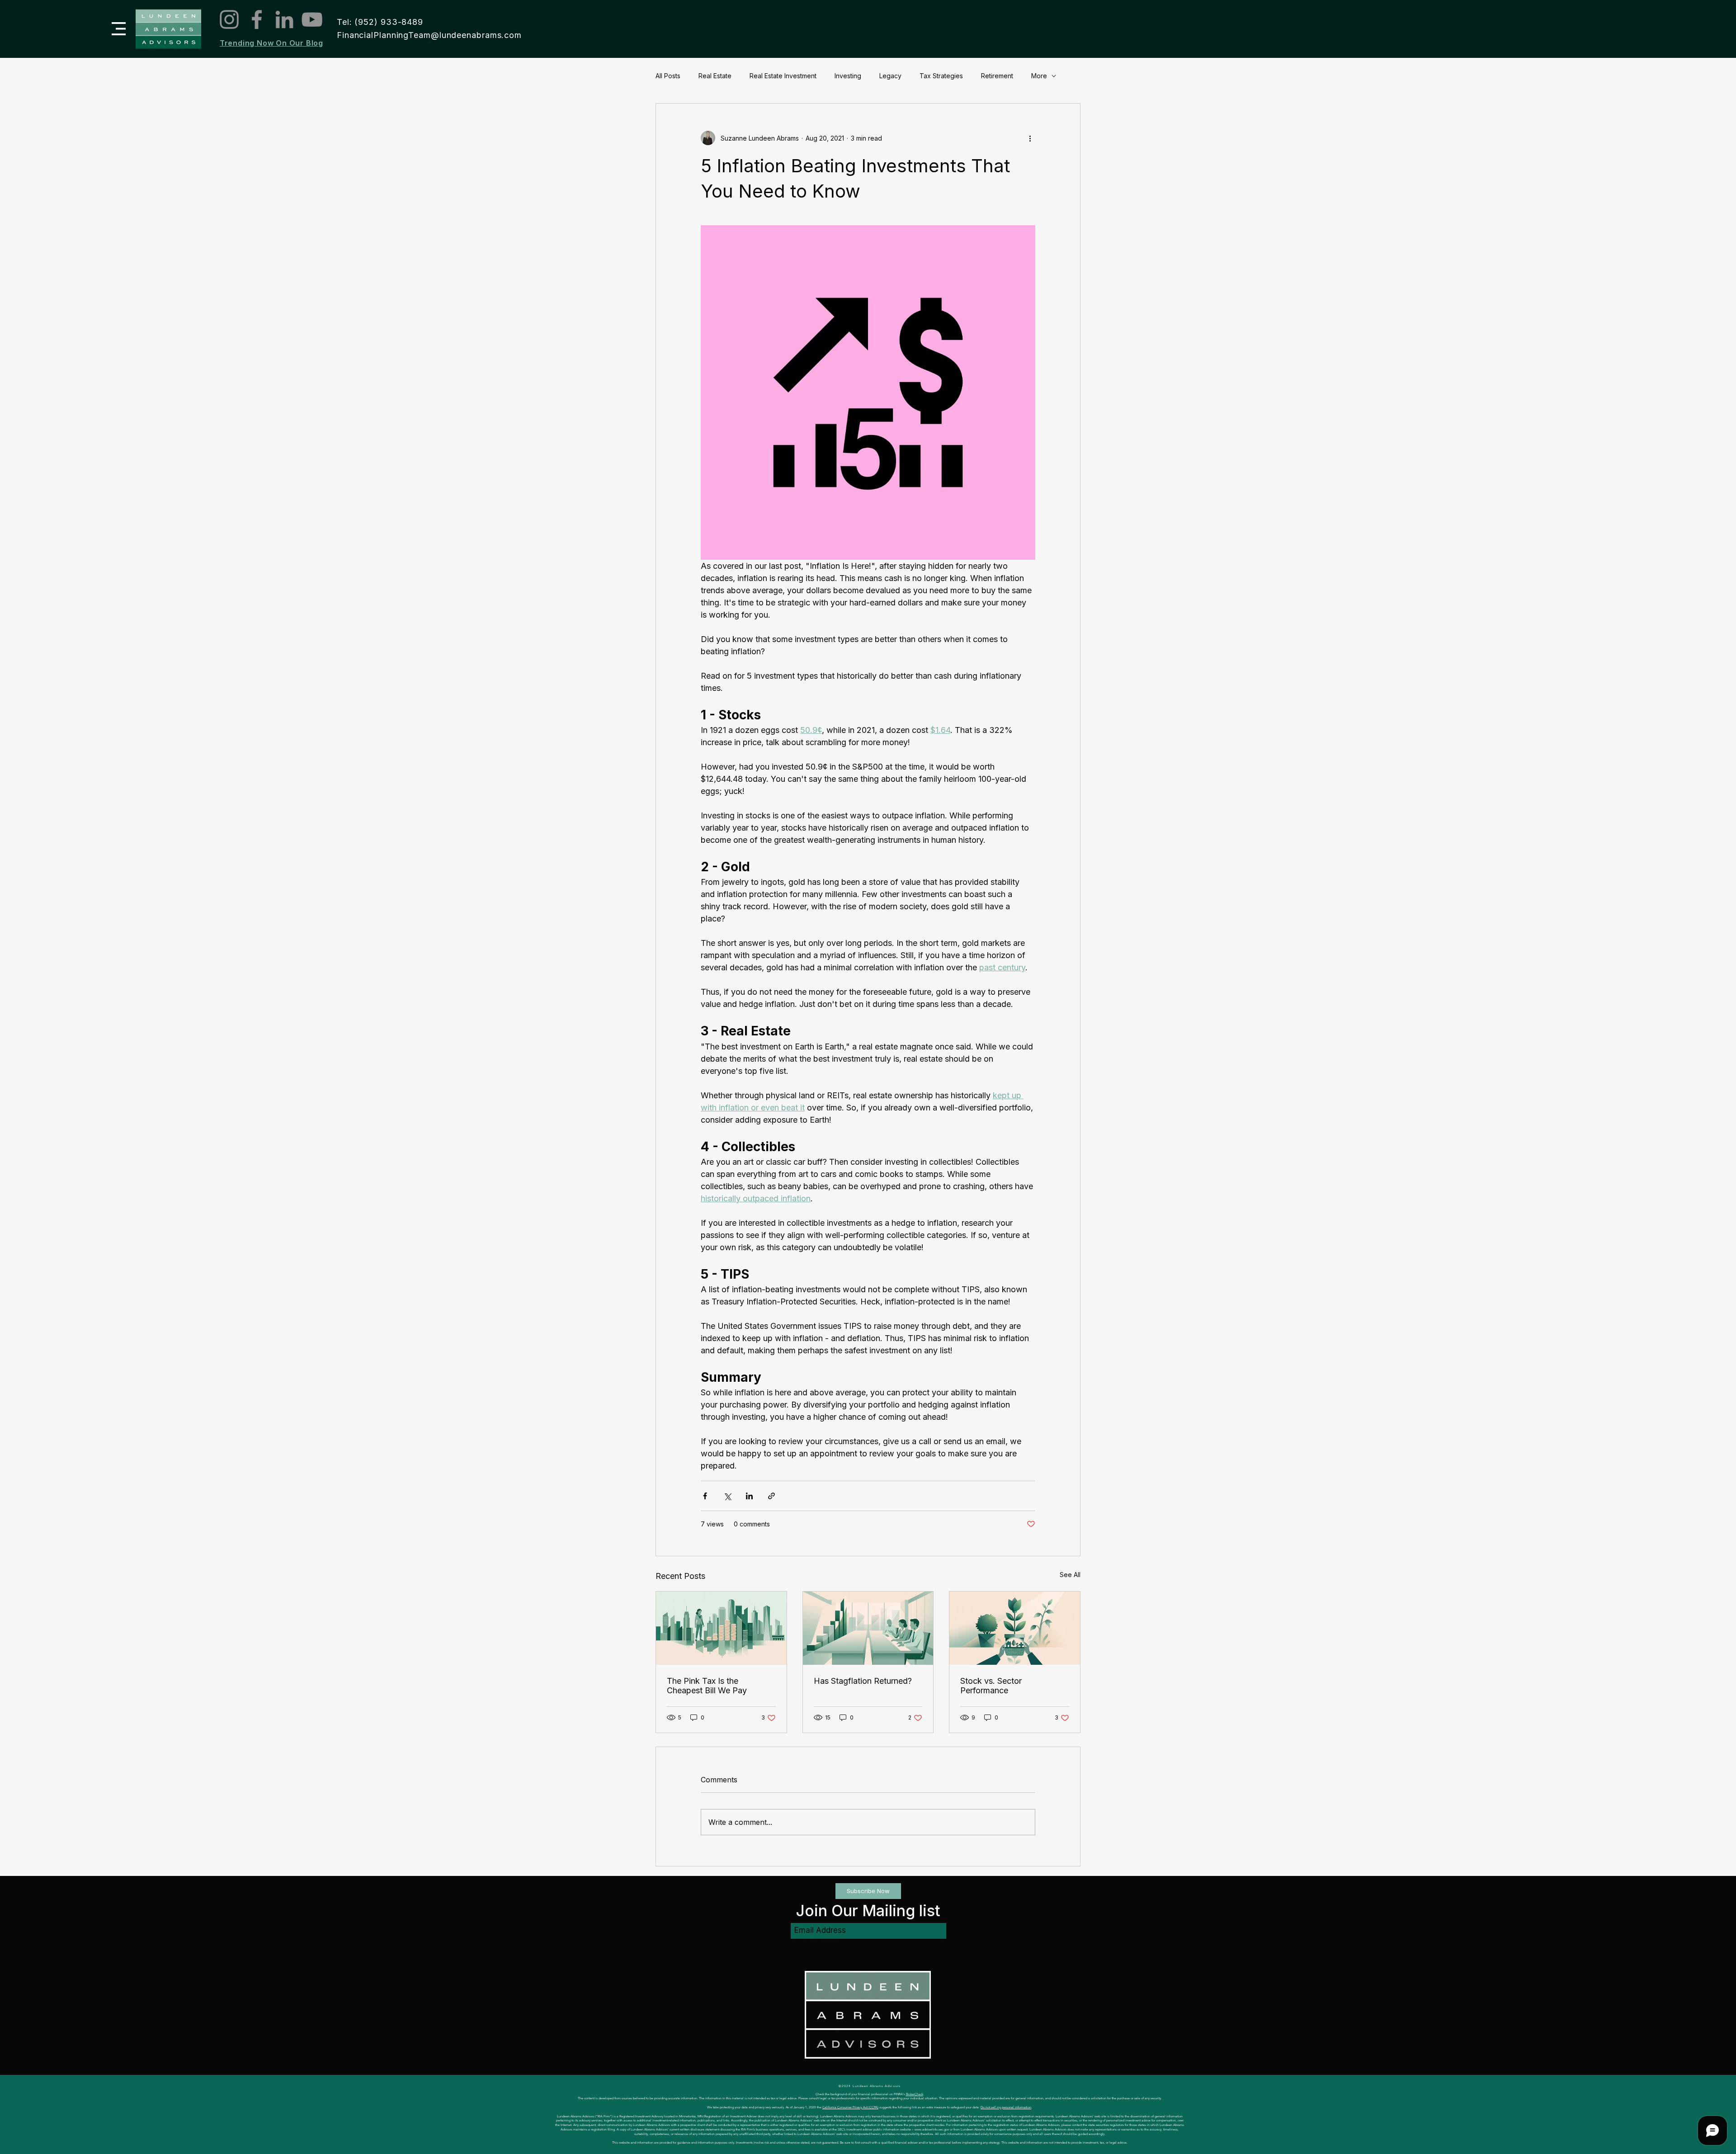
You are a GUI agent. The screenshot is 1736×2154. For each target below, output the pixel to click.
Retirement (997, 76)
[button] (119, 29)
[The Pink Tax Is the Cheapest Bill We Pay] (721, 1628)
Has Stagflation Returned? (863, 1681)
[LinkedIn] (284, 19)
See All (1070, 1575)
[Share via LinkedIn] (749, 1496)
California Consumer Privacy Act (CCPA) (850, 2107)
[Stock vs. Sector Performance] (1015, 1628)
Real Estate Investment (783, 76)
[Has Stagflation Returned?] (868, 1628)
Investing (848, 76)
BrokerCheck (915, 2094)
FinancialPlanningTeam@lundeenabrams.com (429, 35)
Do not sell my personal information (1006, 2107)
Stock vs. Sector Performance (991, 1686)
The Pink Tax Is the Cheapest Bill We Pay (707, 1686)
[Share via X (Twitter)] (727, 1496)
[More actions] (1030, 138)
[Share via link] (771, 1496)
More (1039, 76)
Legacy (890, 76)
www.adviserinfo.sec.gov (932, 2129)
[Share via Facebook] (705, 1496)
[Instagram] (229, 19)
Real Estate (715, 76)
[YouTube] (312, 19)
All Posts (668, 76)
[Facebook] (257, 19)
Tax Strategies (941, 76)
